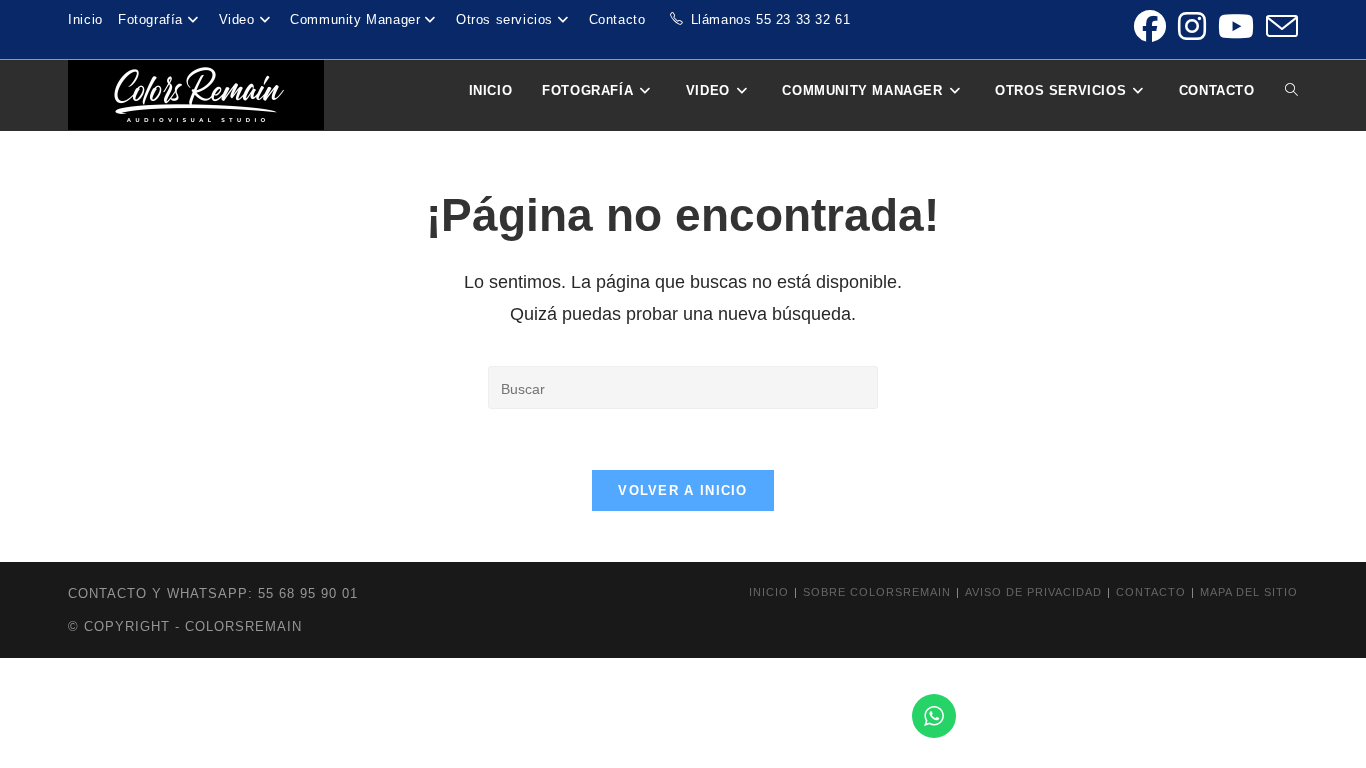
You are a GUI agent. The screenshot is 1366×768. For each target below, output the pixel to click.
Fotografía (150, 19)
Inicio (85, 19)
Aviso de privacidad (1033, 592)
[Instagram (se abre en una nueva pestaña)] (1192, 26)
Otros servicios (504, 19)
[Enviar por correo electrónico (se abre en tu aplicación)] (1279, 26)
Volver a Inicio (683, 490)
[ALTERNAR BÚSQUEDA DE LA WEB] (1291, 91)
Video (237, 19)
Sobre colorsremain (877, 592)
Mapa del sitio (1249, 592)
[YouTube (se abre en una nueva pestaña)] (1236, 26)
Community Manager (355, 19)
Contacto (617, 19)
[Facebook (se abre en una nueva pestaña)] (1150, 26)
